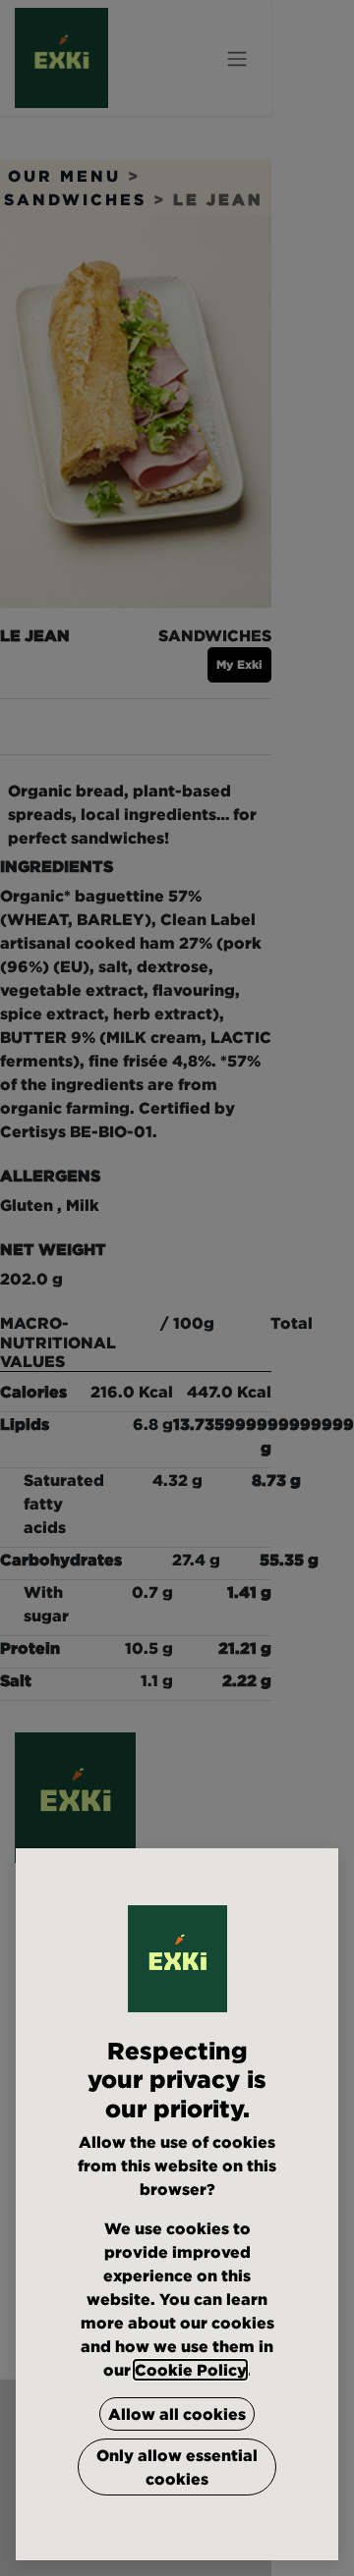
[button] (177, 2414)
